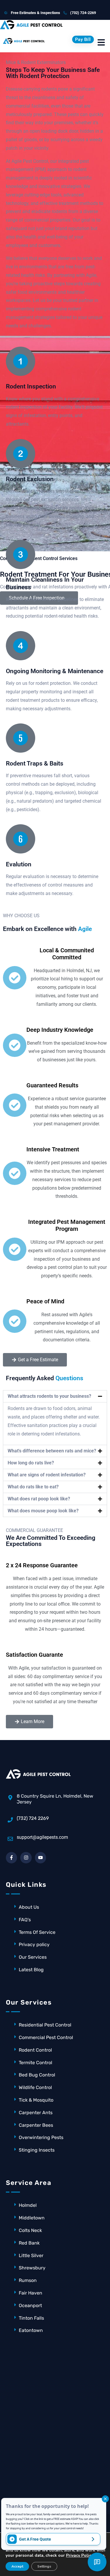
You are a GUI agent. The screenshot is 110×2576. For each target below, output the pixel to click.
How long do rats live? (31, 1463)
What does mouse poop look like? (43, 1511)
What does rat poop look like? (39, 1499)
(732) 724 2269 (33, 1818)
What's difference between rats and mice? (52, 1451)
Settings (44, 2566)
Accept (17, 2566)
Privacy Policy (80, 2555)
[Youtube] (40, 1858)
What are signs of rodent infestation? (47, 1475)
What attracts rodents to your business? (49, 1396)
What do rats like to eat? (33, 1487)
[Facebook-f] (11, 1858)
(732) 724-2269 (83, 13)
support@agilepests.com (42, 1837)
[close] (105, 2499)
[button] (55, 1396)
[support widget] (97, 2562)
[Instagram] (26, 1858)
